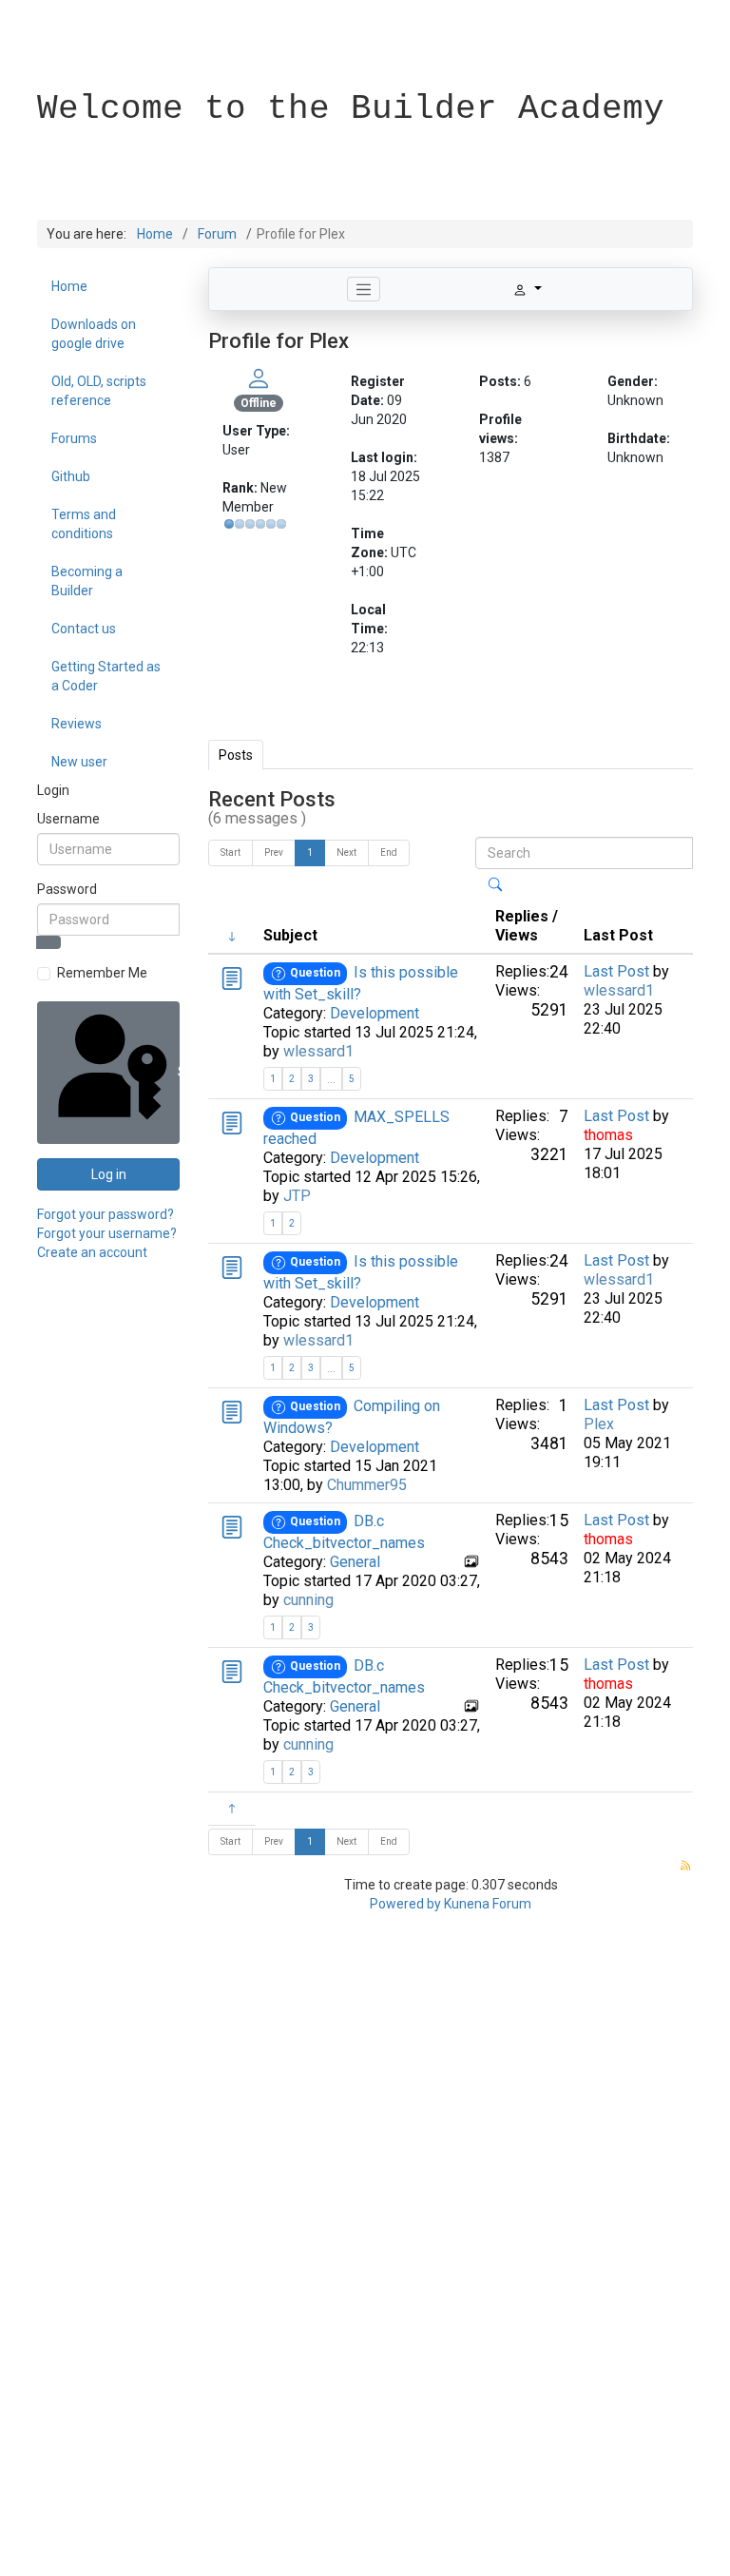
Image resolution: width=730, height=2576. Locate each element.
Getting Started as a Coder (106, 676)
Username (68, 819)
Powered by (405, 1904)
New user (79, 762)
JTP (297, 1196)
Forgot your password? (106, 1214)
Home (69, 286)
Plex (599, 1424)
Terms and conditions (84, 524)
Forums (74, 438)
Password (67, 889)
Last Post (616, 971)
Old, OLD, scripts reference (99, 391)
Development (375, 1013)
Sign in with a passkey (177, 1072)
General (355, 1562)
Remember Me (102, 973)
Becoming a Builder (87, 581)
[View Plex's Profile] (259, 378)
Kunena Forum (488, 1904)
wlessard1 (318, 1051)
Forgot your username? (107, 1233)
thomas (608, 1135)
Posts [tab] (236, 755)
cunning (308, 1600)
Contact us (84, 629)
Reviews (77, 724)
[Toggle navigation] (364, 289)
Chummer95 (367, 1485)
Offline (259, 403)
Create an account (92, 1252)
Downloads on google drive (94, 334)
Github (71, 476)
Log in (109, 1174)
